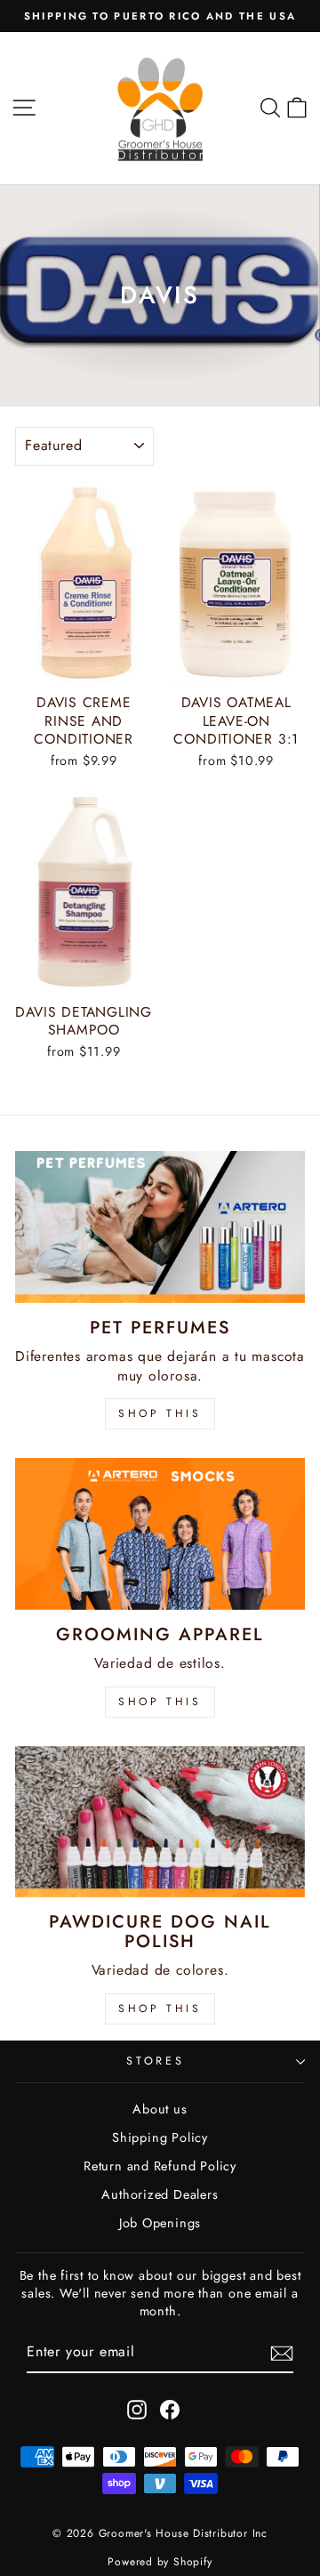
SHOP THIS (160, 1413)
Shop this (160, 2008)
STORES (156, 2061)
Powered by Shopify (160, 2562)
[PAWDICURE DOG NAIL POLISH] (160, 1822)
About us (160, 2109)
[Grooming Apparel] (160, 1534)
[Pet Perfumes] (160, 1227)
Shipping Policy (160, 2137)
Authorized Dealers (160, 2194)
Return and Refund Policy (160, 2166)
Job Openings (160, 2223)
